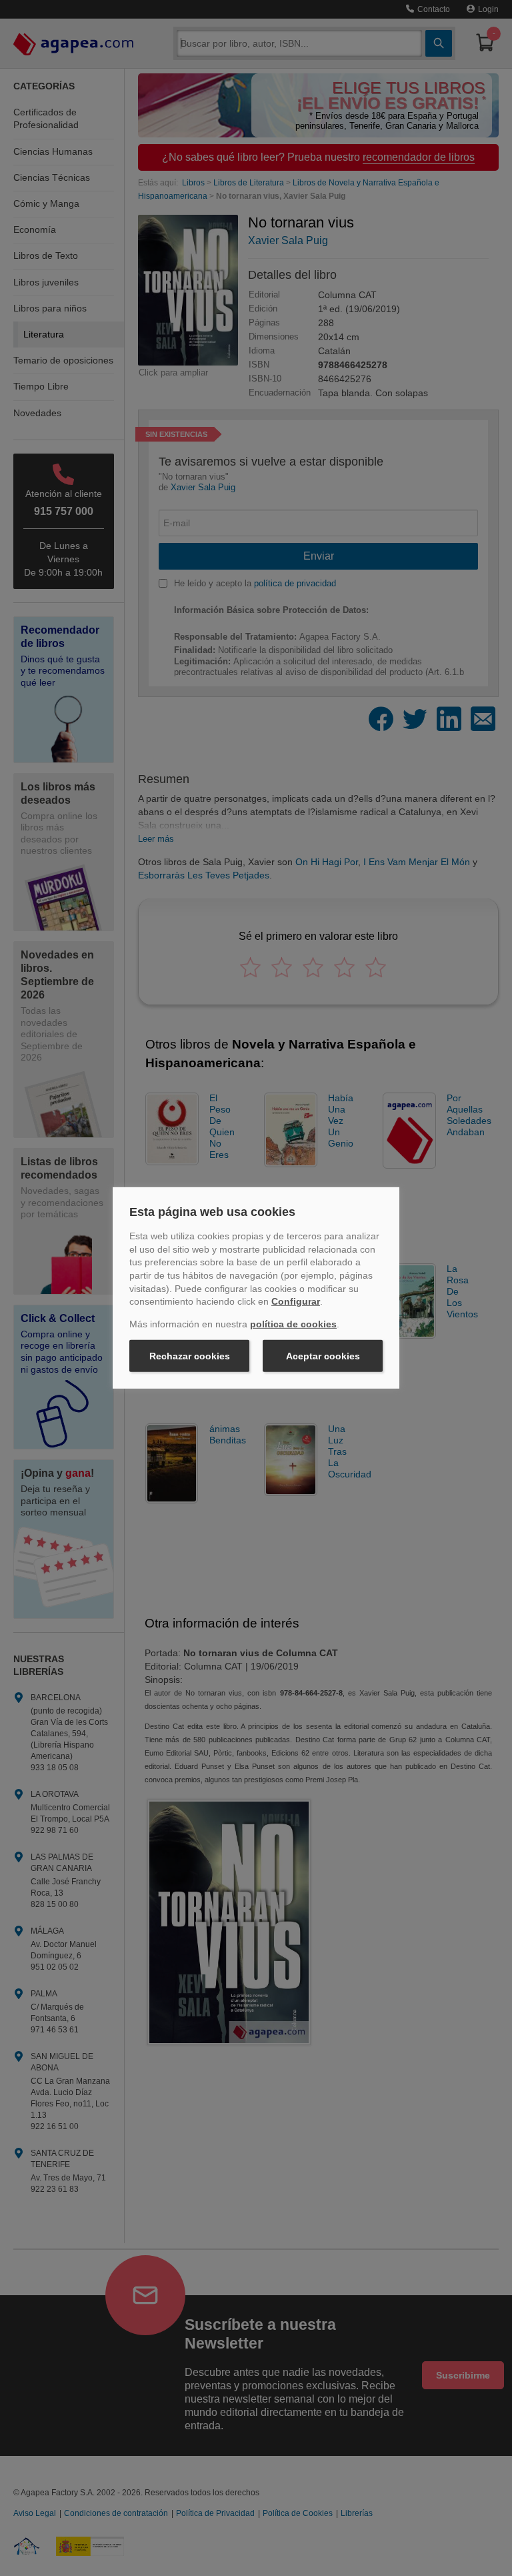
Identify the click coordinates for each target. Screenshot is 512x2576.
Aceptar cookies (323, 1356)
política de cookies (293, 1324)
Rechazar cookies (190, 1356)
